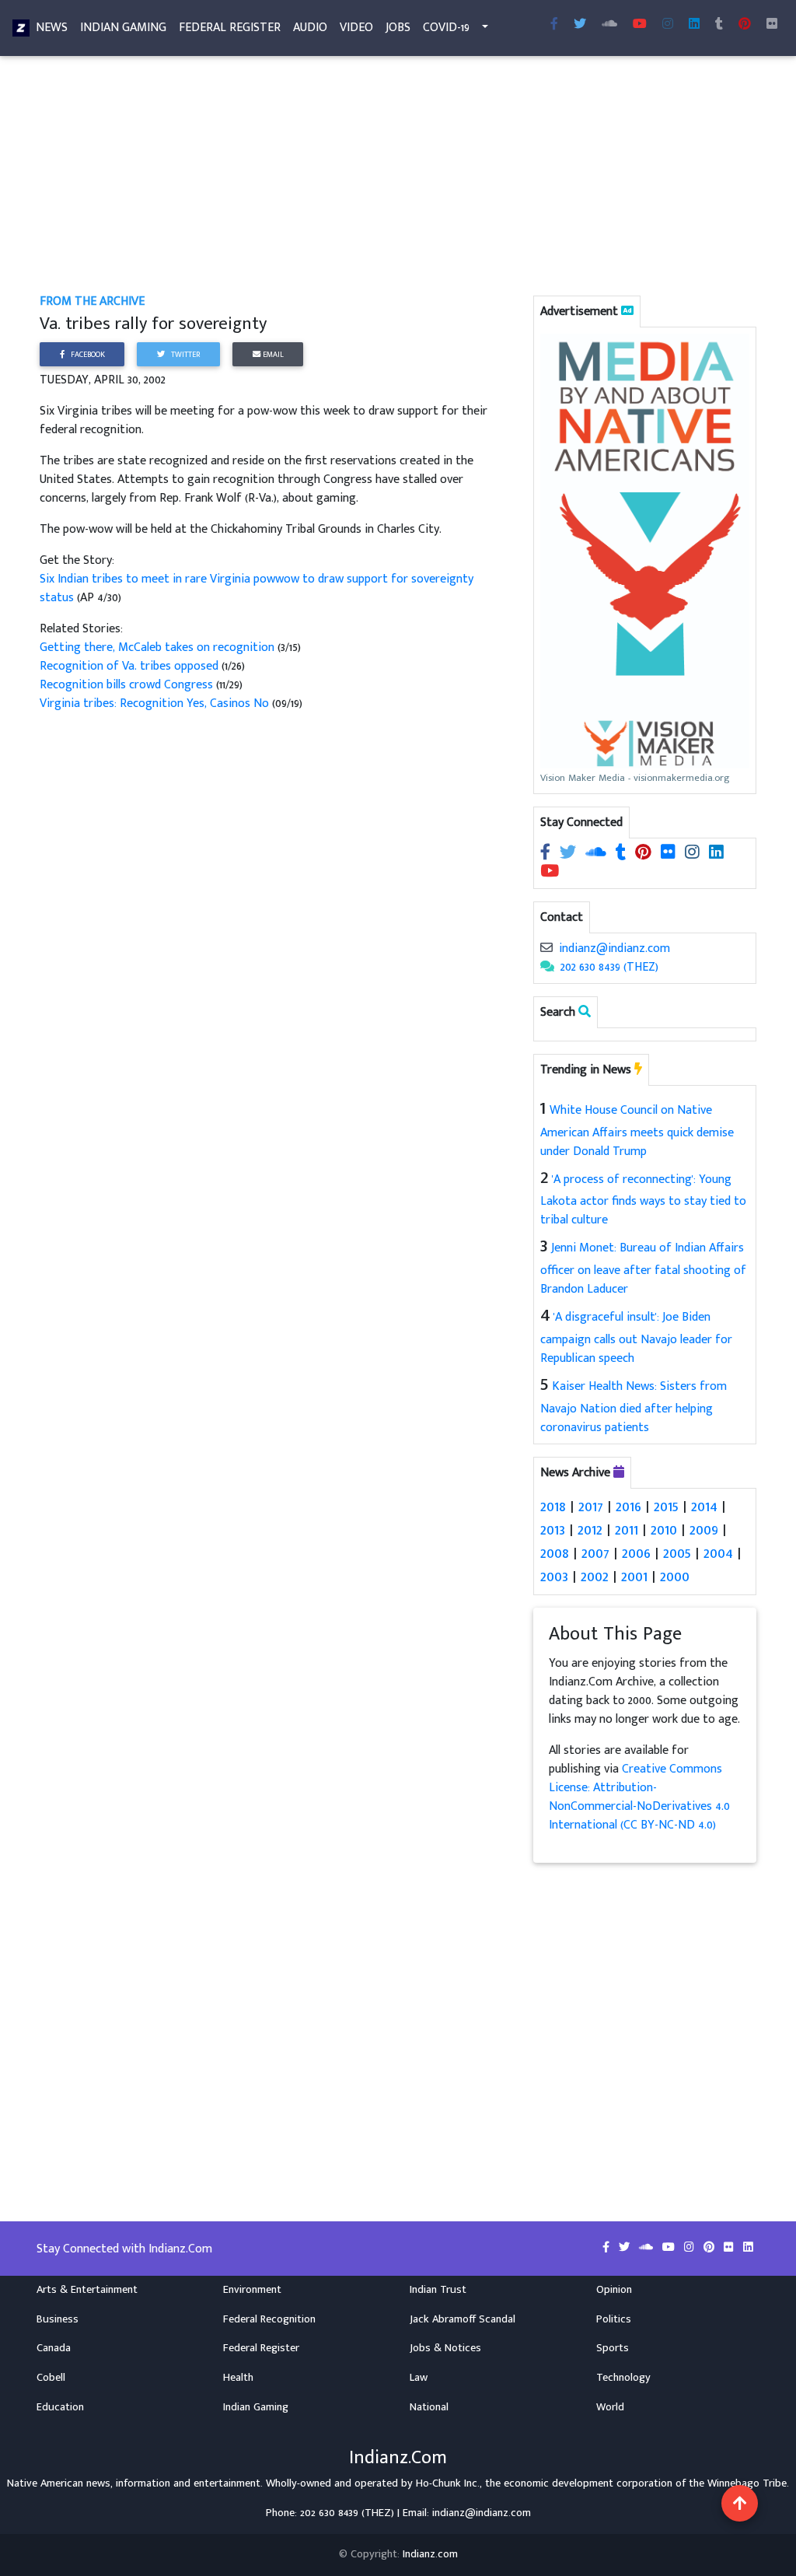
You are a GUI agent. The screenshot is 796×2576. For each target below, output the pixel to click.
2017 (591, 1507)
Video (356, 28)
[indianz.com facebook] (554, 25)
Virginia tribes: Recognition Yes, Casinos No (154, 703)
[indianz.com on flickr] (772, 25)
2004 (718, 1553)
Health (238, 2378)
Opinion (614, 2290)
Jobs (398, 28)
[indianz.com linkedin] (694, 25)
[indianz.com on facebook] (547, 854)
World (610, 2407)
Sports (613, 2348)
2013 (553, 1530)
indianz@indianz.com (614, 948)
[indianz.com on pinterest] (645, 854)
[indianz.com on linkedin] (716, 854)
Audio (310, 28)
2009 (704, 1530)
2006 (636, 1553)
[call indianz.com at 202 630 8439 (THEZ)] (547, 967)
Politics (614, 2319)
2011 (627, 1530)
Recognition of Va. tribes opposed (129, 666)
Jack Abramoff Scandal (463, 2319)
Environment (252, 2290)
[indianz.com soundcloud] (609, 25)
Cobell (51, 2378)
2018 (553, 1507)
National (429, 2407)
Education (60, 2407)
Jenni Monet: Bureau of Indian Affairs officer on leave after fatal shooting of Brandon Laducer (643, 1269)
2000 (675, 1577)
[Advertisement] (398, 177)
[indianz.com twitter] (580, 25)
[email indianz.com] (546, 948)
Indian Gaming (123, 28)
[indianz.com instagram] (668, 25)
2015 (666, 1507)
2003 (554, 1577)
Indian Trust (438, 2290)
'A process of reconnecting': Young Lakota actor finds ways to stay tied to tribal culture (643, 1200)
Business (58, 2319)
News (52, 28)
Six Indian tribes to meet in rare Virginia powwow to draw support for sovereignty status (257, 588)
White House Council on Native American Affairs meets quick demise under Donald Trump (637, 1131)
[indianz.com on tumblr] (719, 25)
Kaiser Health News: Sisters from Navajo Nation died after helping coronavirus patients (634, 1407)
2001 (634, 1577)
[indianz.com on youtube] (640, 25)
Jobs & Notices (445, 2348)
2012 (590, 1530)
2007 (595, 1553)
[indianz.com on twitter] (569, 854)
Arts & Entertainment (87, 2290)
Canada (54, 2348)
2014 (704, 1507)
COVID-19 (446, 28)
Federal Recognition (269, 2319)
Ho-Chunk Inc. (448, 2483)
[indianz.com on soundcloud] (597, 854)
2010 (664, 1530)
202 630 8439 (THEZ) (609, 967)
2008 (555, 1553)
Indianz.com (430, 2554)
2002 (595, 1577)
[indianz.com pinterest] (745, 25)
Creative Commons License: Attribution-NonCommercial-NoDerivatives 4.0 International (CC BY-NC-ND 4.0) (639, 1797)
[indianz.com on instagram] (694, 854)
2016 (628, 1507)
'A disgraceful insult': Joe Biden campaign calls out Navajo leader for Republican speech (636, 1338)
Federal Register (230, 28)
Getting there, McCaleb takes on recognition (157, 647)
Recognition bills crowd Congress (126, 685)
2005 (677, 1553)
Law (419, 2378)
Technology (623, 2378)
